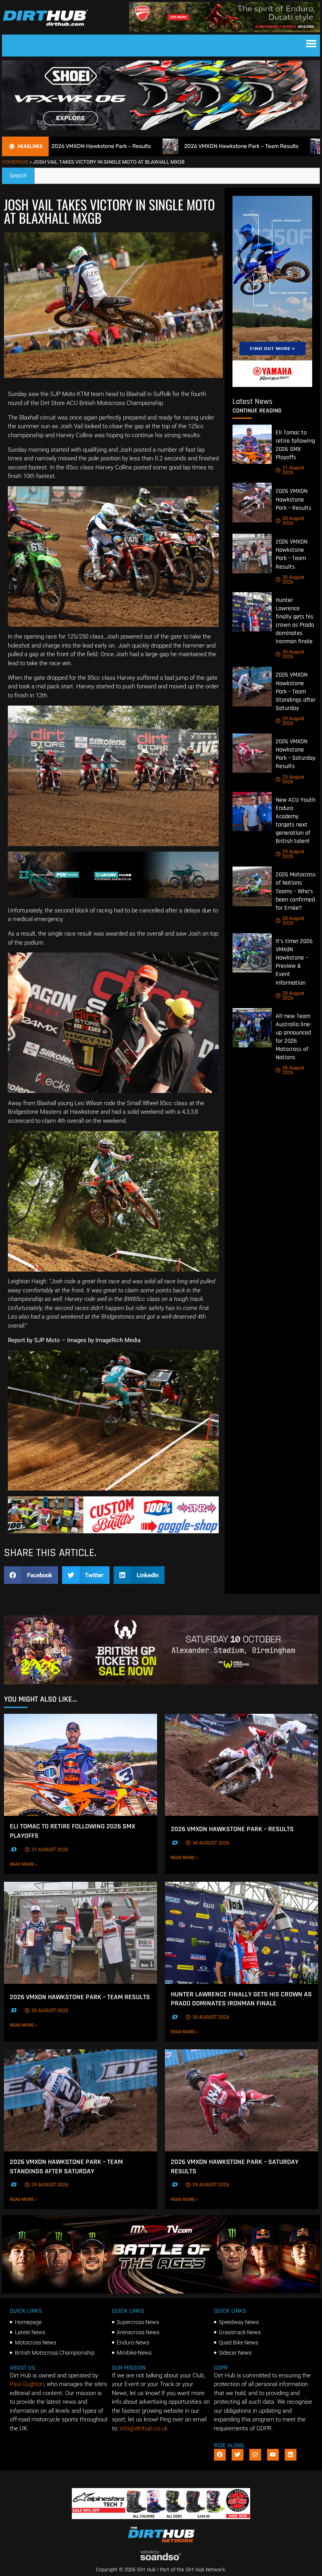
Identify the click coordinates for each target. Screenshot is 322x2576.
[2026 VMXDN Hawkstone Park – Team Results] (252, 553)
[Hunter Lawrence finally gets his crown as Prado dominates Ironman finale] (252, 612)
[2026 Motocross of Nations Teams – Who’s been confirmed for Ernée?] (252, 886)
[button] (311, 44)
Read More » (36, 1864)
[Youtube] (273, 2455)
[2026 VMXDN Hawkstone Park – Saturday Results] (252, 753)
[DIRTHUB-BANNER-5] (113, 1531)
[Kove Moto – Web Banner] (113, 896)
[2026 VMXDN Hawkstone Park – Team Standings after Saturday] (252, 686)
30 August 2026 (293, 521)
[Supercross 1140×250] (161, 1682)
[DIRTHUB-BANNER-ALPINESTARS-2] (161, 2517)
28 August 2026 (293, 921)
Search (22, 174)
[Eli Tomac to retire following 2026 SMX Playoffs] (252, 444)
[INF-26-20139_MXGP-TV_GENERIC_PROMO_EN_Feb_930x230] (161, 2291)
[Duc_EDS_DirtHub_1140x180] (225, 30)
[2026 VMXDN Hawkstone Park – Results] (252, 502)
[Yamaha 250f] (272, 385)
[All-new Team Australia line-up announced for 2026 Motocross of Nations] (252, 1028)
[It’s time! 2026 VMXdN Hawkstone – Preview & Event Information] (252, 953)
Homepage (15, 162)
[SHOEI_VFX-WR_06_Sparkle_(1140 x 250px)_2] (161, 128)
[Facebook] (220, 2455)
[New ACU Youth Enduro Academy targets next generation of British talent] (252, 812)
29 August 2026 (293, 721)
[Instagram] (255, 2455)
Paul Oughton (27, 2384)
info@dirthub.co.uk (144, 2428)
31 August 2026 (293, 470)
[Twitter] (238, 2455)
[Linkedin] (291, 2455)
